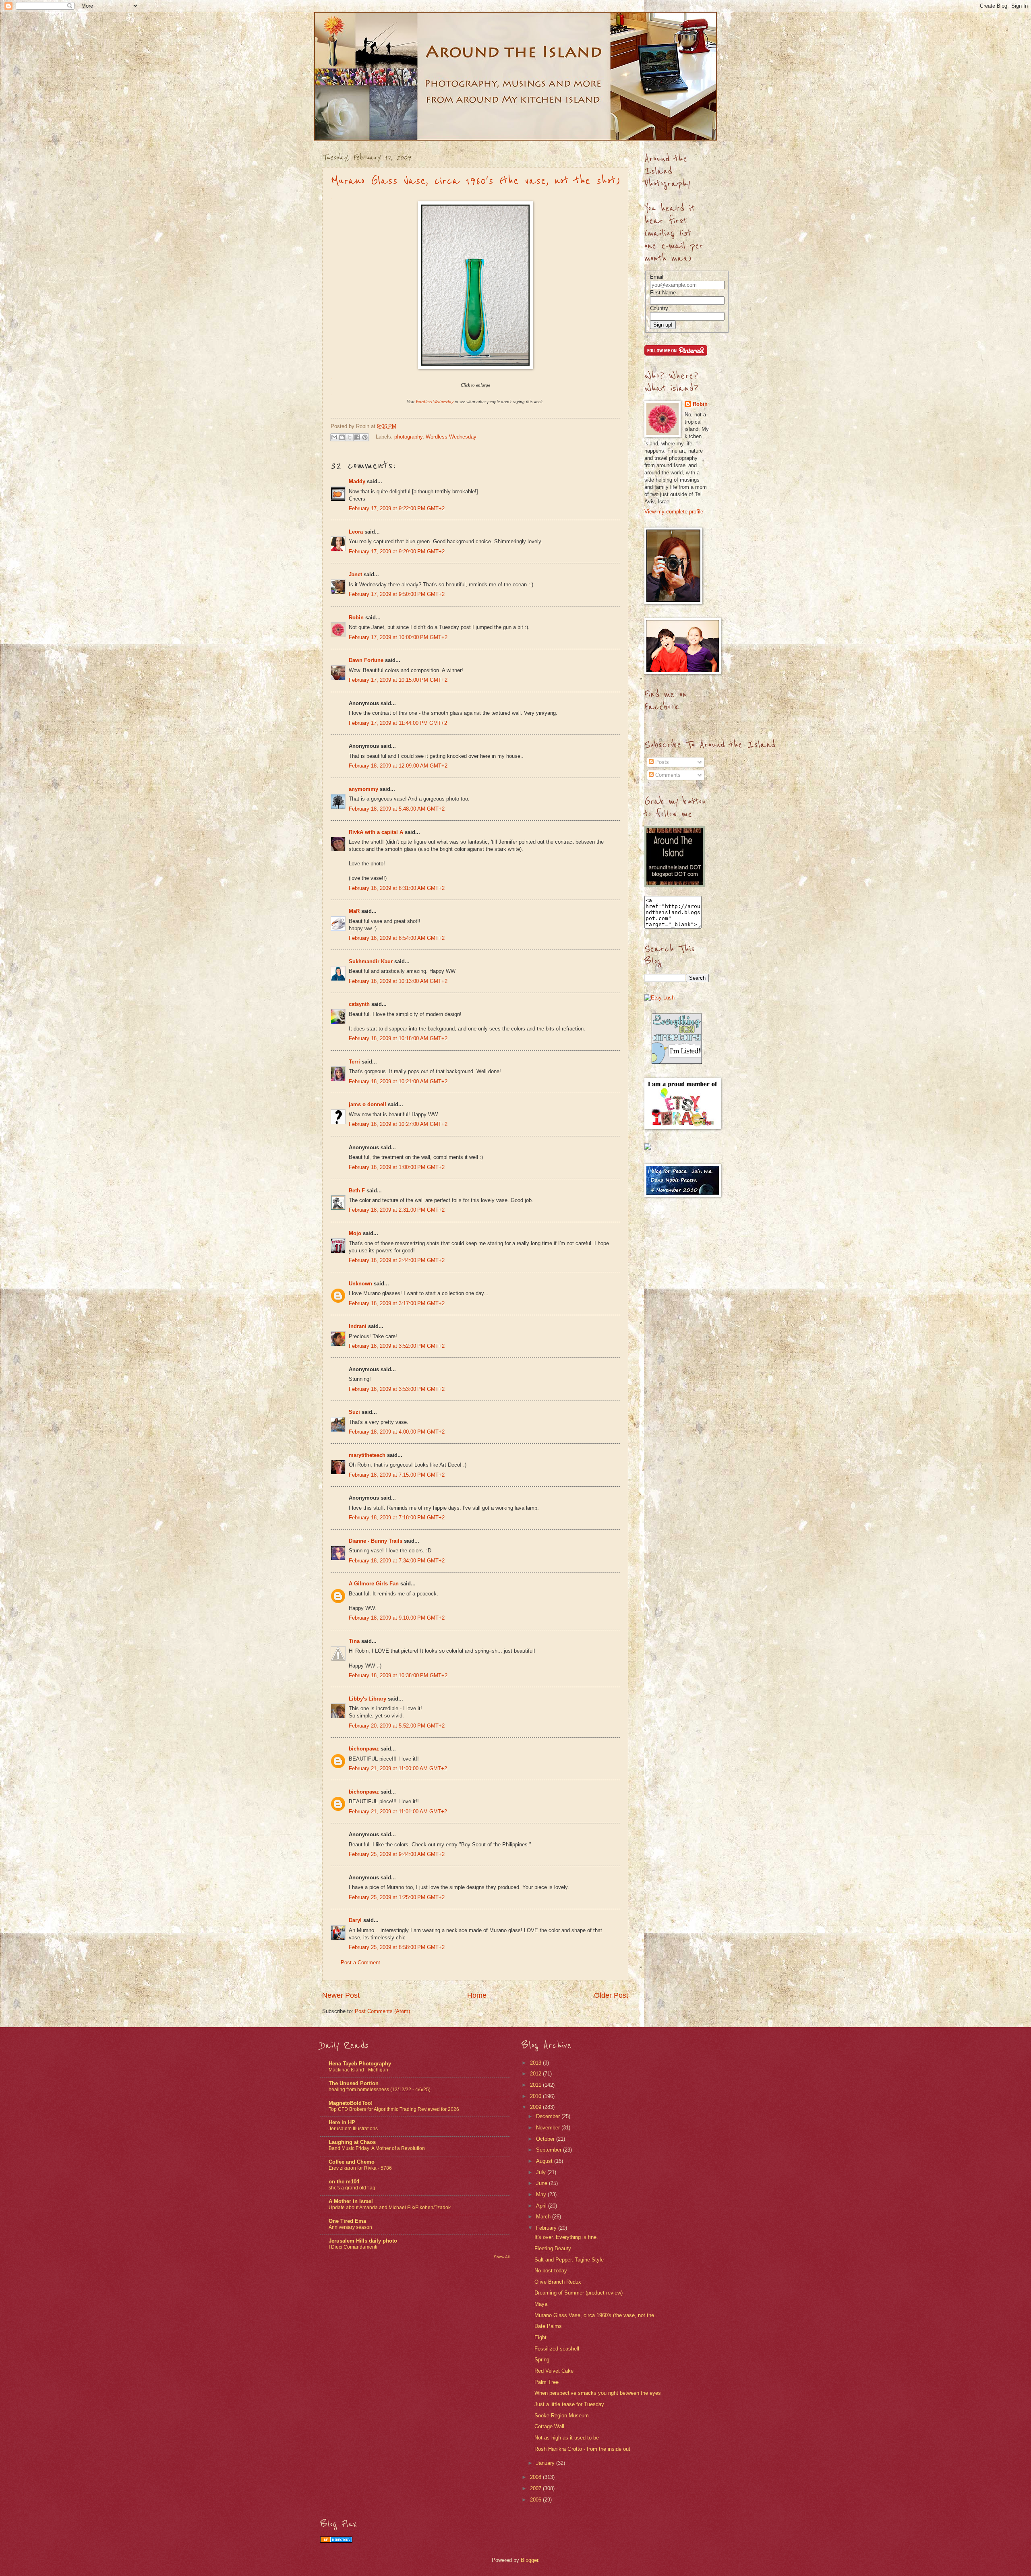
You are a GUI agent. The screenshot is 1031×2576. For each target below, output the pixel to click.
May (542, 2194)
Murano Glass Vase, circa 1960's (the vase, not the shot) (475, 181)
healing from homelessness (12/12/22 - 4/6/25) (380, 2090)
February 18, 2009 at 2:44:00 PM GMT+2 (397, 1260)
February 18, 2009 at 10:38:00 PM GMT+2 (398, 1675)
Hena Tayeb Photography (360, 2064)
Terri (354, 1062)
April (542, 2206)
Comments (667, 775)
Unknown (360, 1284)
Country (659, 308)
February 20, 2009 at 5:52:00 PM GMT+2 (397, 1726)
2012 (536, 2074)
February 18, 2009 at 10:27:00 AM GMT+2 (398, 1124)
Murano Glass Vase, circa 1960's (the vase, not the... (597, 2315)
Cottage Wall (549, 2426)
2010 (536, 2096)
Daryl (355, 1920)
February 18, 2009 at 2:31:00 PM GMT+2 (397, 1210)
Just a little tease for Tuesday (569, 2404)
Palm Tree (547, 2382)
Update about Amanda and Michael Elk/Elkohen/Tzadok (390, 2208)
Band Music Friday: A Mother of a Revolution (377, 2148)
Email (657, 277)
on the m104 (344, 2182)
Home (477, 1995)
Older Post (611, 1995)
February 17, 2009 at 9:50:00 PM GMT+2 (397, 594)
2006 (536, 2500)
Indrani (358, 1326)
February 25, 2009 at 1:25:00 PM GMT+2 (397, 1897)
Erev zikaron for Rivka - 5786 (360, 2168)
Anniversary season (350, 2227)
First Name (663, 293)
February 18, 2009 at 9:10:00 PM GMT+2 (397, 1618)
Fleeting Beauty (553, 2248)
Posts (661, 762)
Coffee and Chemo (352, 2162)
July (542, 2172)
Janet (355, 574)
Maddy (357, 481)
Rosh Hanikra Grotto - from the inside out (582, 2449)
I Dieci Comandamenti (353, 2247)
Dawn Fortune (366, 660)
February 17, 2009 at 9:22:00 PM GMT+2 (397, 508)
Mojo (355, 1233)
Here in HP (342, 2122)
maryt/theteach (367, 1455)
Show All (502, 2257)
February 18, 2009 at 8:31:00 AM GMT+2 (397, 888)
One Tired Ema (347, 2221)
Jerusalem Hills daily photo (363, 2241)
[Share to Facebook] (357, 437)
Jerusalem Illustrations (353, 2129)
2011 (536, 2085)
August (545, 2161)
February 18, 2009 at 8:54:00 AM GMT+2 (397, 938)
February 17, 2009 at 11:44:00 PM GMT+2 (398, 723)
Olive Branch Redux (558, 2282)
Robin (356, 618)
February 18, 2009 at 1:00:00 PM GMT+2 (397, 1167)
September (550, 2150)
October (546, 2139)
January (546, 2463)
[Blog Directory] (336, 2541)
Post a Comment (360, 1963)
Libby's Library (367, 1699)
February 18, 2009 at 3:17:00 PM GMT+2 (397, 1303)
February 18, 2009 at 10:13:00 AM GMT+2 (398, 981)
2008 (536, 2477)
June (542, 2183)
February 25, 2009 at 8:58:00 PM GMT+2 (397, 1947)
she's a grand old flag (352, 2188)
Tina (354, 1641)
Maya (541, 2304)
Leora (356, 532)
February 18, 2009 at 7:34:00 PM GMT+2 (397, 1561)
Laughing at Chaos (352, 2142)
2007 (536, 2488)
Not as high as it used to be (567, 2438)
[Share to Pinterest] (365, 437)
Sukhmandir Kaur (371, 961)
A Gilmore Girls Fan (374, 1584)
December (549, 2116)
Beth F (357, 1191)
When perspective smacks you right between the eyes (598, 2393)
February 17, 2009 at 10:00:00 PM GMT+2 (398, 637)
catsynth (359, 1004)
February (547, 2228)
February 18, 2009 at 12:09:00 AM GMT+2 (398, 766)
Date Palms (548, 2326)
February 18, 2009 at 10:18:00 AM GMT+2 (398, 1038)
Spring (542, 2360)
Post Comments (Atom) (382, 2011)
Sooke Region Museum (562, 2416)
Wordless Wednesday (451, 437)
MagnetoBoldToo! (351, 2103)
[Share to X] (350, 437)
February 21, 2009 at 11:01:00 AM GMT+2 (398, 1811)
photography (408, 437)
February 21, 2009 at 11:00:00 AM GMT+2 (398, 1768)
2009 (536, 2107)
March (544, 2217)
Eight (540, 2337)
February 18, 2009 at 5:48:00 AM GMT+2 (397, 809)
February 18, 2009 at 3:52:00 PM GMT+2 (397, 1346)
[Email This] (334, 437)
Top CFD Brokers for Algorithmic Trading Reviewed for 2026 (394, 2109)
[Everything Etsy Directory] (677, 1062)
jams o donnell (367, 1104)
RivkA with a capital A (376, 832)
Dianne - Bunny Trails (376, 1541)
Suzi (354, 1412)
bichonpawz (364, 1749)
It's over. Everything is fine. (566, 2237)
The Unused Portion (354, 2083)
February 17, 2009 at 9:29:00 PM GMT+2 (397, 551)
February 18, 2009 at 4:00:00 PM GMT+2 (397, 1432)
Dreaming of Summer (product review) (579, 2293)
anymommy (363, 789)
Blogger (529, 2560)
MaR (354, 911)
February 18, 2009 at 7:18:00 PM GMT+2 (397, 1518)
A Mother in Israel (351, 2201)
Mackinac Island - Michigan (358, 2070)
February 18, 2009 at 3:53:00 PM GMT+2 (397, 1389)
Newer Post (341, 1995)
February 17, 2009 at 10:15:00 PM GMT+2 (398, 680)
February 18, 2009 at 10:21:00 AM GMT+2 (398, 1081)
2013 (536, 2063)
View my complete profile (674, 512)
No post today (551, 2271)
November (549, 2128)
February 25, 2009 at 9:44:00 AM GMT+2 (397, 1854)
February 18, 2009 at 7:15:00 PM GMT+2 (397, 1475)
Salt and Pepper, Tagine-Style (569, 2260)
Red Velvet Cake (554, 2371)
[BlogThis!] (342, 437)
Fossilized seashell (557, 2349)
